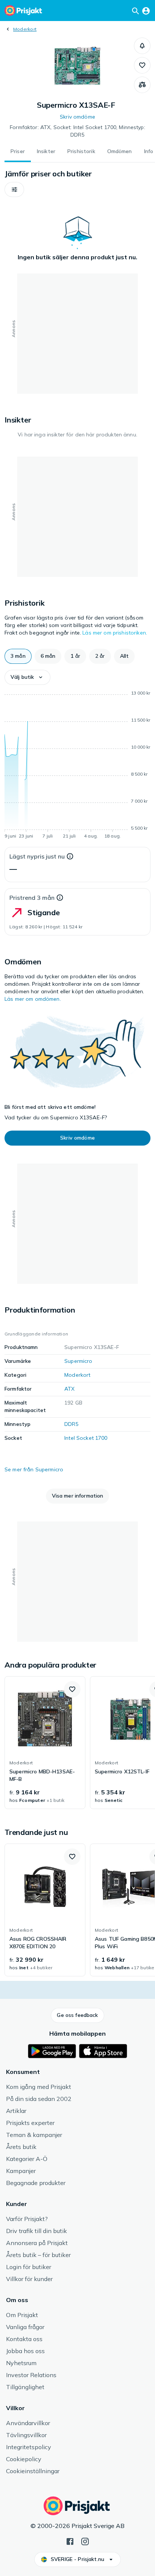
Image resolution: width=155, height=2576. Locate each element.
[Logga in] (146, 11)
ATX (69, 1389)
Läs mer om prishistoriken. (115, 633)
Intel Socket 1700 (86, 1438)
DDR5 (71, 1424)
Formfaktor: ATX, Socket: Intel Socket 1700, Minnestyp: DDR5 (77, 131)
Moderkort (25, 29)
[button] (142, 46)
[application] (77, 766)
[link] (45, 1743)
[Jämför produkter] (142, 85)
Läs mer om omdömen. (33, 999)
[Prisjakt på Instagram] (85, 2541)
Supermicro (78, 1361)
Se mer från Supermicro (34, 1469)
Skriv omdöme (77, 117)
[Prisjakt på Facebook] (70, 2541)
